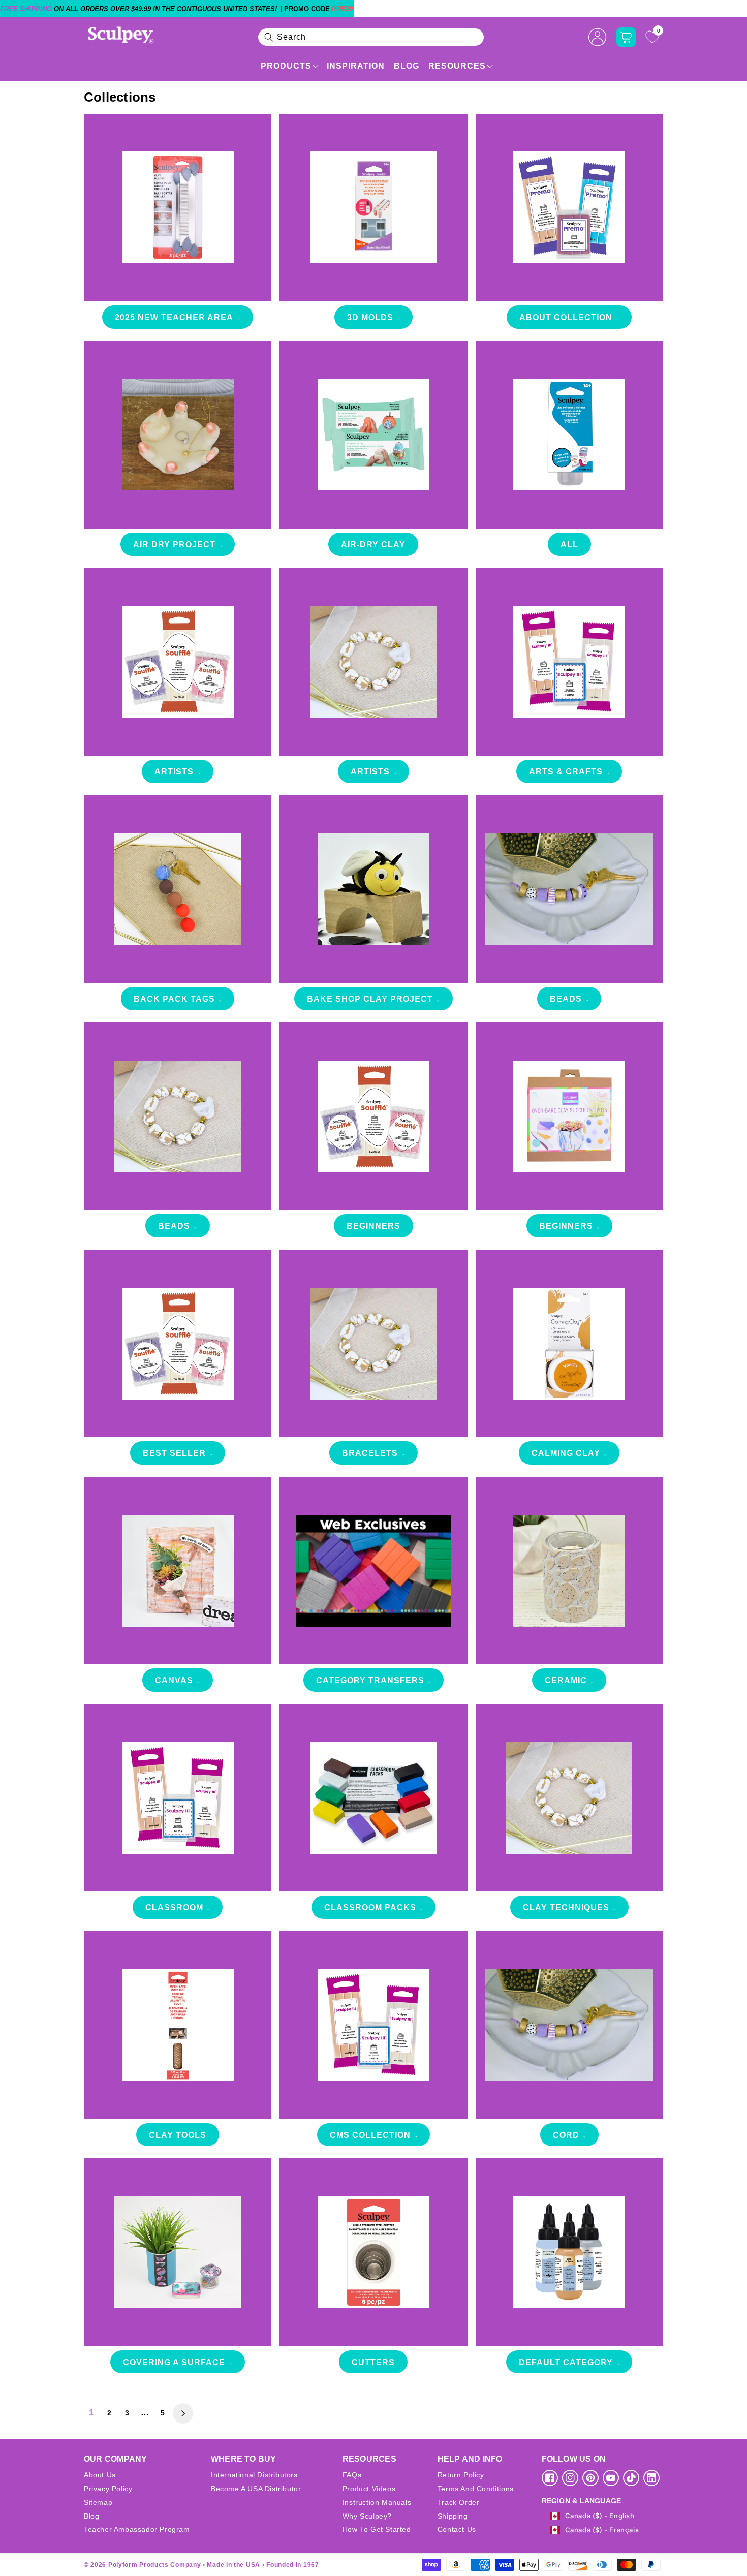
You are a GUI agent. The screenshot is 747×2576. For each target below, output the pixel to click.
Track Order (459, 2502)
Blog (407, 66)
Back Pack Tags (174, 999)
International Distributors (254, 2475)
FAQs (352, 2475)
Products (286, 66)
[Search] (269, 37)
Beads (566, 999)
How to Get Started (377, 2529)
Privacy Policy (108, 2489)
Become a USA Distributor (256, 2489)
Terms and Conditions (476, 2489)
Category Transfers (370, 1680)
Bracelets (370, 1453)
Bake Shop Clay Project (370, 999)
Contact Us (457, 2529)
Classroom (174, 1907)
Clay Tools (178, 2135)
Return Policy (461, 2475)
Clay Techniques (566, 1907)
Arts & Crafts (566, 772)
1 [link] (91, 2413)
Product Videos (369, 2489)
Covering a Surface (174, 2362)
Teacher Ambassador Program (137, 2529)
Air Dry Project (174, 545)
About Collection (566, 317)
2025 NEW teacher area (174, 317)
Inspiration (356, 66)
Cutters (373, 2362)
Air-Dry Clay (373, 545)
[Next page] (183, 2413)
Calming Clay (566, 1453)
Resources (457, 66)
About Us (100, 2475)
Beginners (373, 1226)
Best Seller (174, 1453)
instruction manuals (377, 2502)
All (569, 545)
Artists (174, 772)
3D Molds (370, 317)
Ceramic (566, 1680)
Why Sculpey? (367, 2516)
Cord (566, 2135)
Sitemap (98, 2502)
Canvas (174, 1680)
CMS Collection (370, 2135)
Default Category (566, 2362)
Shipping (453, 2516)
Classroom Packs (370, 1907)
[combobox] (371, 37)
